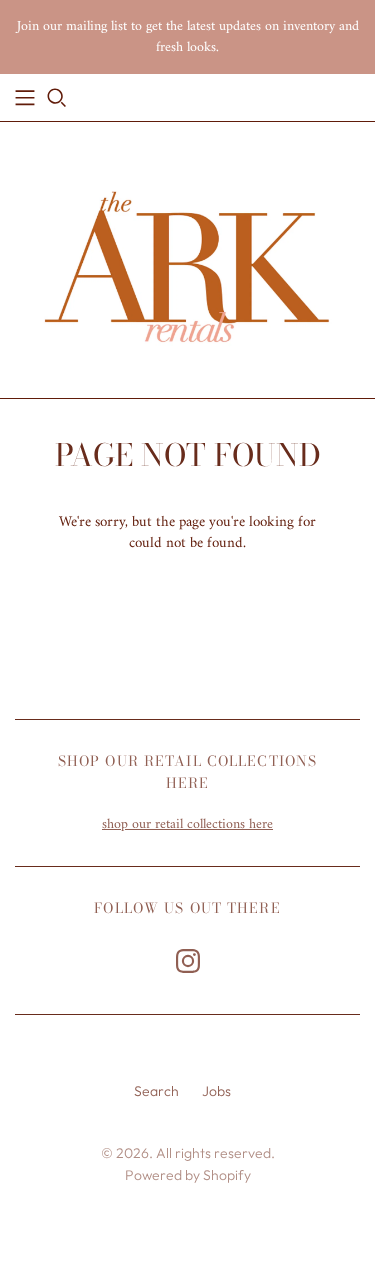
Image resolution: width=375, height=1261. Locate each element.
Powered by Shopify (188, 1175)
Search (156, 1091)
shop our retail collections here (187, 824)
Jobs (216, 1091)
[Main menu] (25, 98)
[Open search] (57, 98)
